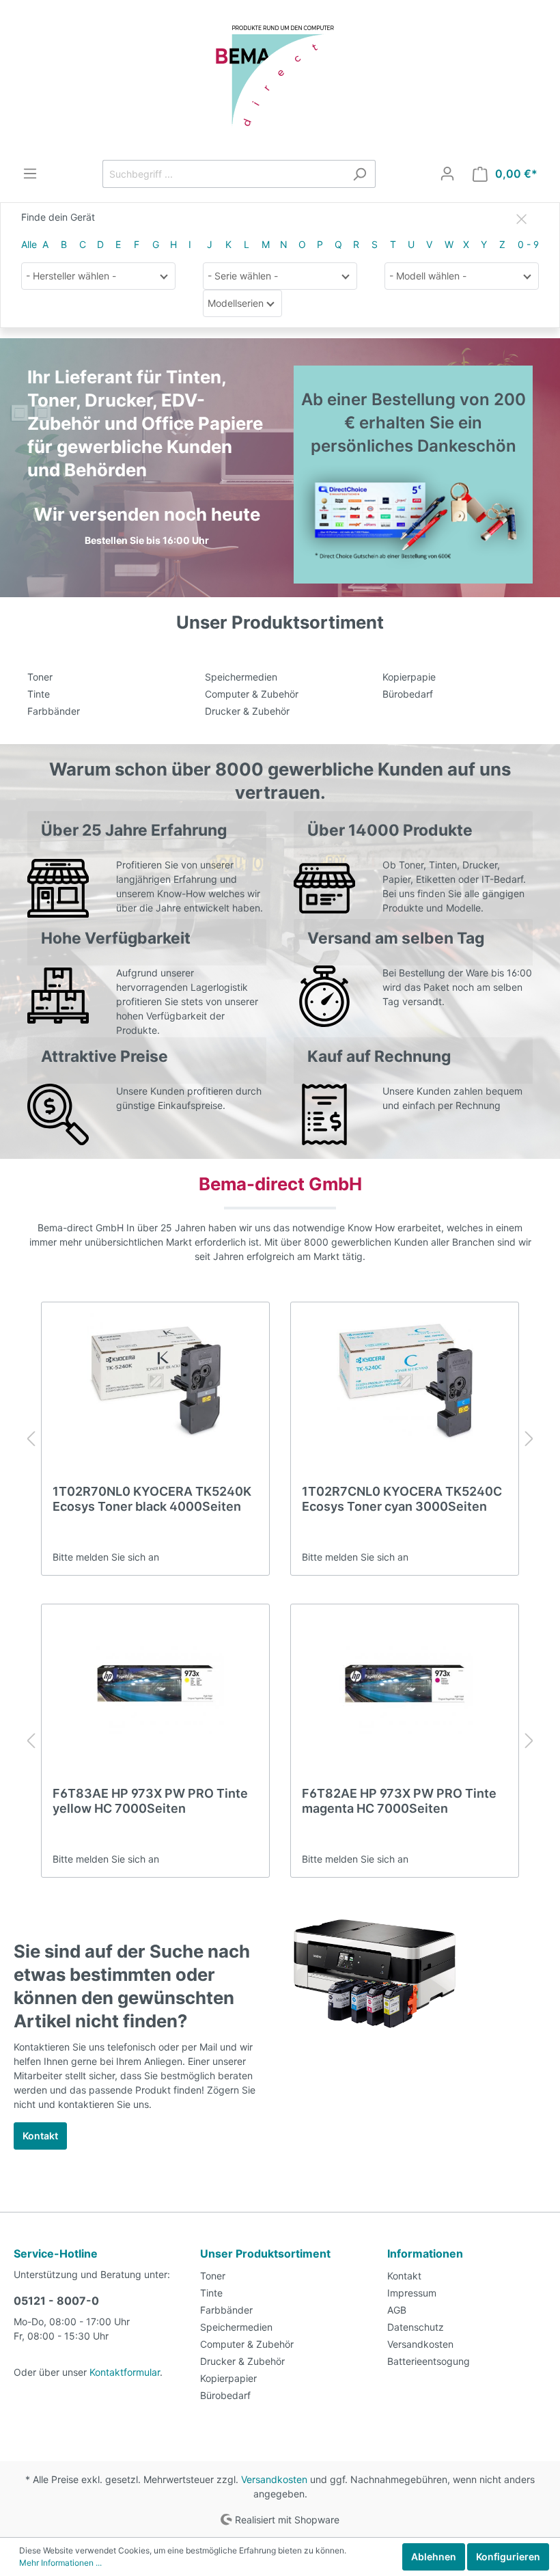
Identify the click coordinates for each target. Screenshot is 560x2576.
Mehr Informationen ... (60, 2563)
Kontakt (40, 2136)
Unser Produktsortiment (265, 2253)
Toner (40, 677)
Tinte (39, 694)
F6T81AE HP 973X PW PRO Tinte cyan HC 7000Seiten (398, 1801)
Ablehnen (434, 2557)
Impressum (412, 2293)
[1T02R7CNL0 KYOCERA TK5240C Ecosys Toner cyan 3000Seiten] (155, 1382)
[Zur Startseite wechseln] (280, 80)
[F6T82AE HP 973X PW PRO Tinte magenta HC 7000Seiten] (155, 1684)
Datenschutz (416, 2327)
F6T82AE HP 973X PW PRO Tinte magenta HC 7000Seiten (150, 1801)
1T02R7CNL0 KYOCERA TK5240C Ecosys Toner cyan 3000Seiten (153, 1499)
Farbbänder (54, 711)
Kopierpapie (409, 677)
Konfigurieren (508, 2557)
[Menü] (30, 174)
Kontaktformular (125, 2372)
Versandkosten (420, 2344)
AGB (397, 2310)
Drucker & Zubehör (247, 711)
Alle (29, 244)
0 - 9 (528, 244)
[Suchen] (360, 174)
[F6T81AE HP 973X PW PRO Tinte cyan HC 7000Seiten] (405, 1684)
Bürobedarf (408, 694)
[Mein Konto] (447, 174)
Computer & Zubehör (252, 694)
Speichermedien (241, 677)
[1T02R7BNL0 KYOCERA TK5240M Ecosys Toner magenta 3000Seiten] (405, 1382)
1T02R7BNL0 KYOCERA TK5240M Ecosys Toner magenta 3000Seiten (403, 1499)
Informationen (425, 2253)
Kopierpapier (228, 2378)
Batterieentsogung (429, 2361)
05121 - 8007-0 (56, 2301)
